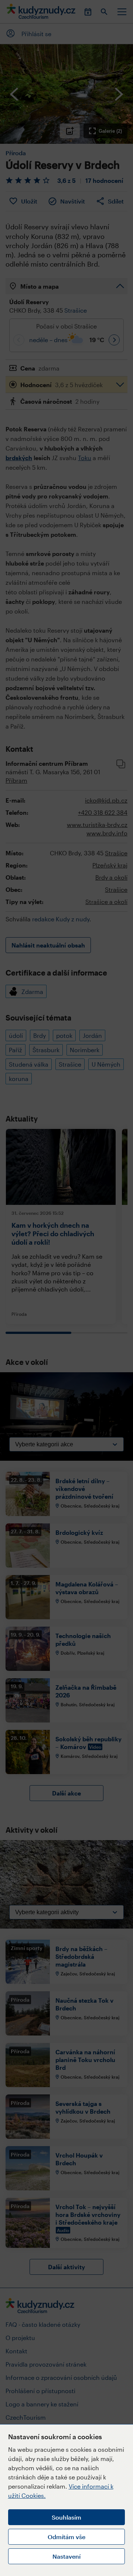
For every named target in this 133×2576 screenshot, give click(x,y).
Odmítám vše (66, 2537)
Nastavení (66, 2556)
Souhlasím (66, 2517)
